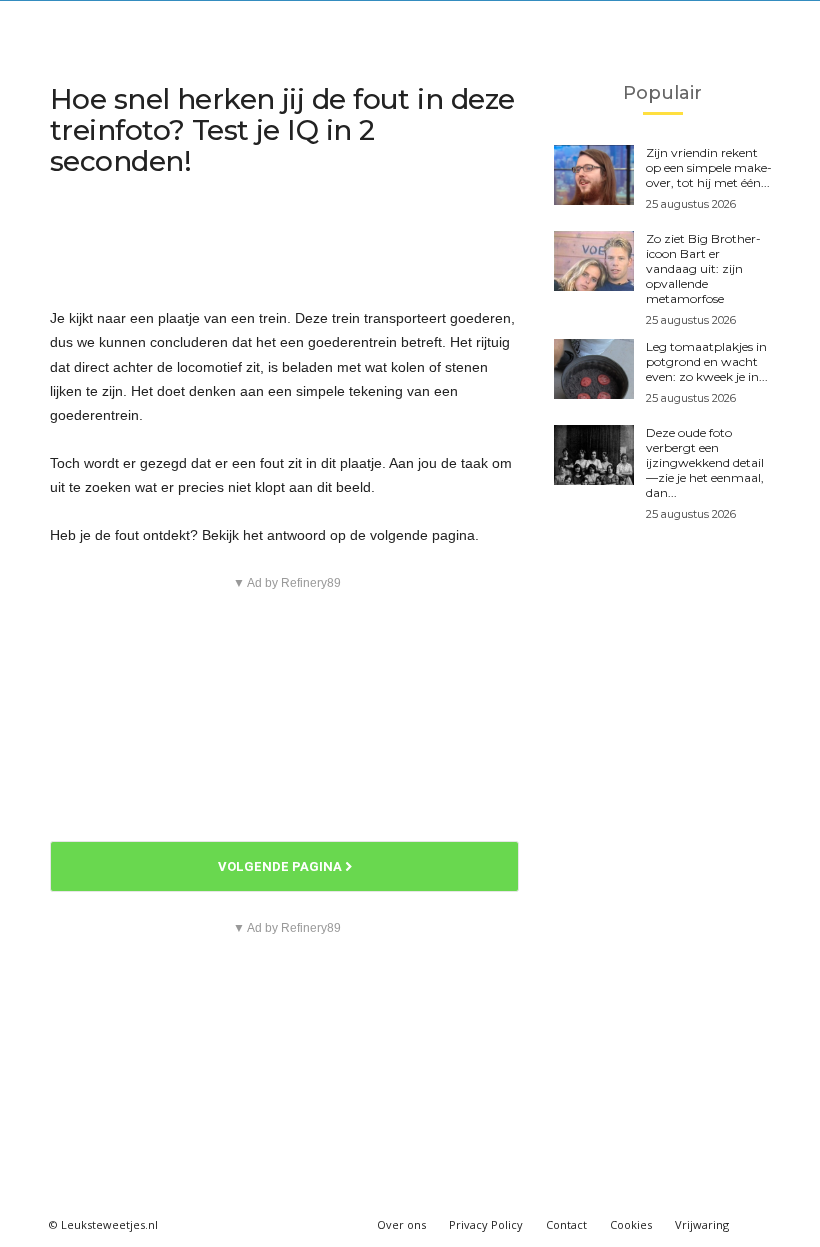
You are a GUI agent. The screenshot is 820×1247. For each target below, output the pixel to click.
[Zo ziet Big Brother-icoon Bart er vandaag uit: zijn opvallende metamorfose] (594, 261)
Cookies (631, 1224)
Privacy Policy (486, 1224)
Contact (566, 1224)
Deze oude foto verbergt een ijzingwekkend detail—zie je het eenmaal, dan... (705, 462)
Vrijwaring (702, 1224)
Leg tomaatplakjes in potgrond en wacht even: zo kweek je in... (707, 361)
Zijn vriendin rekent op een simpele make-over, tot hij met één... (709, 167)
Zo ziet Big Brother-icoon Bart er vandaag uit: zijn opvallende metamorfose (703, 268)
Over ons (401, 1224)
